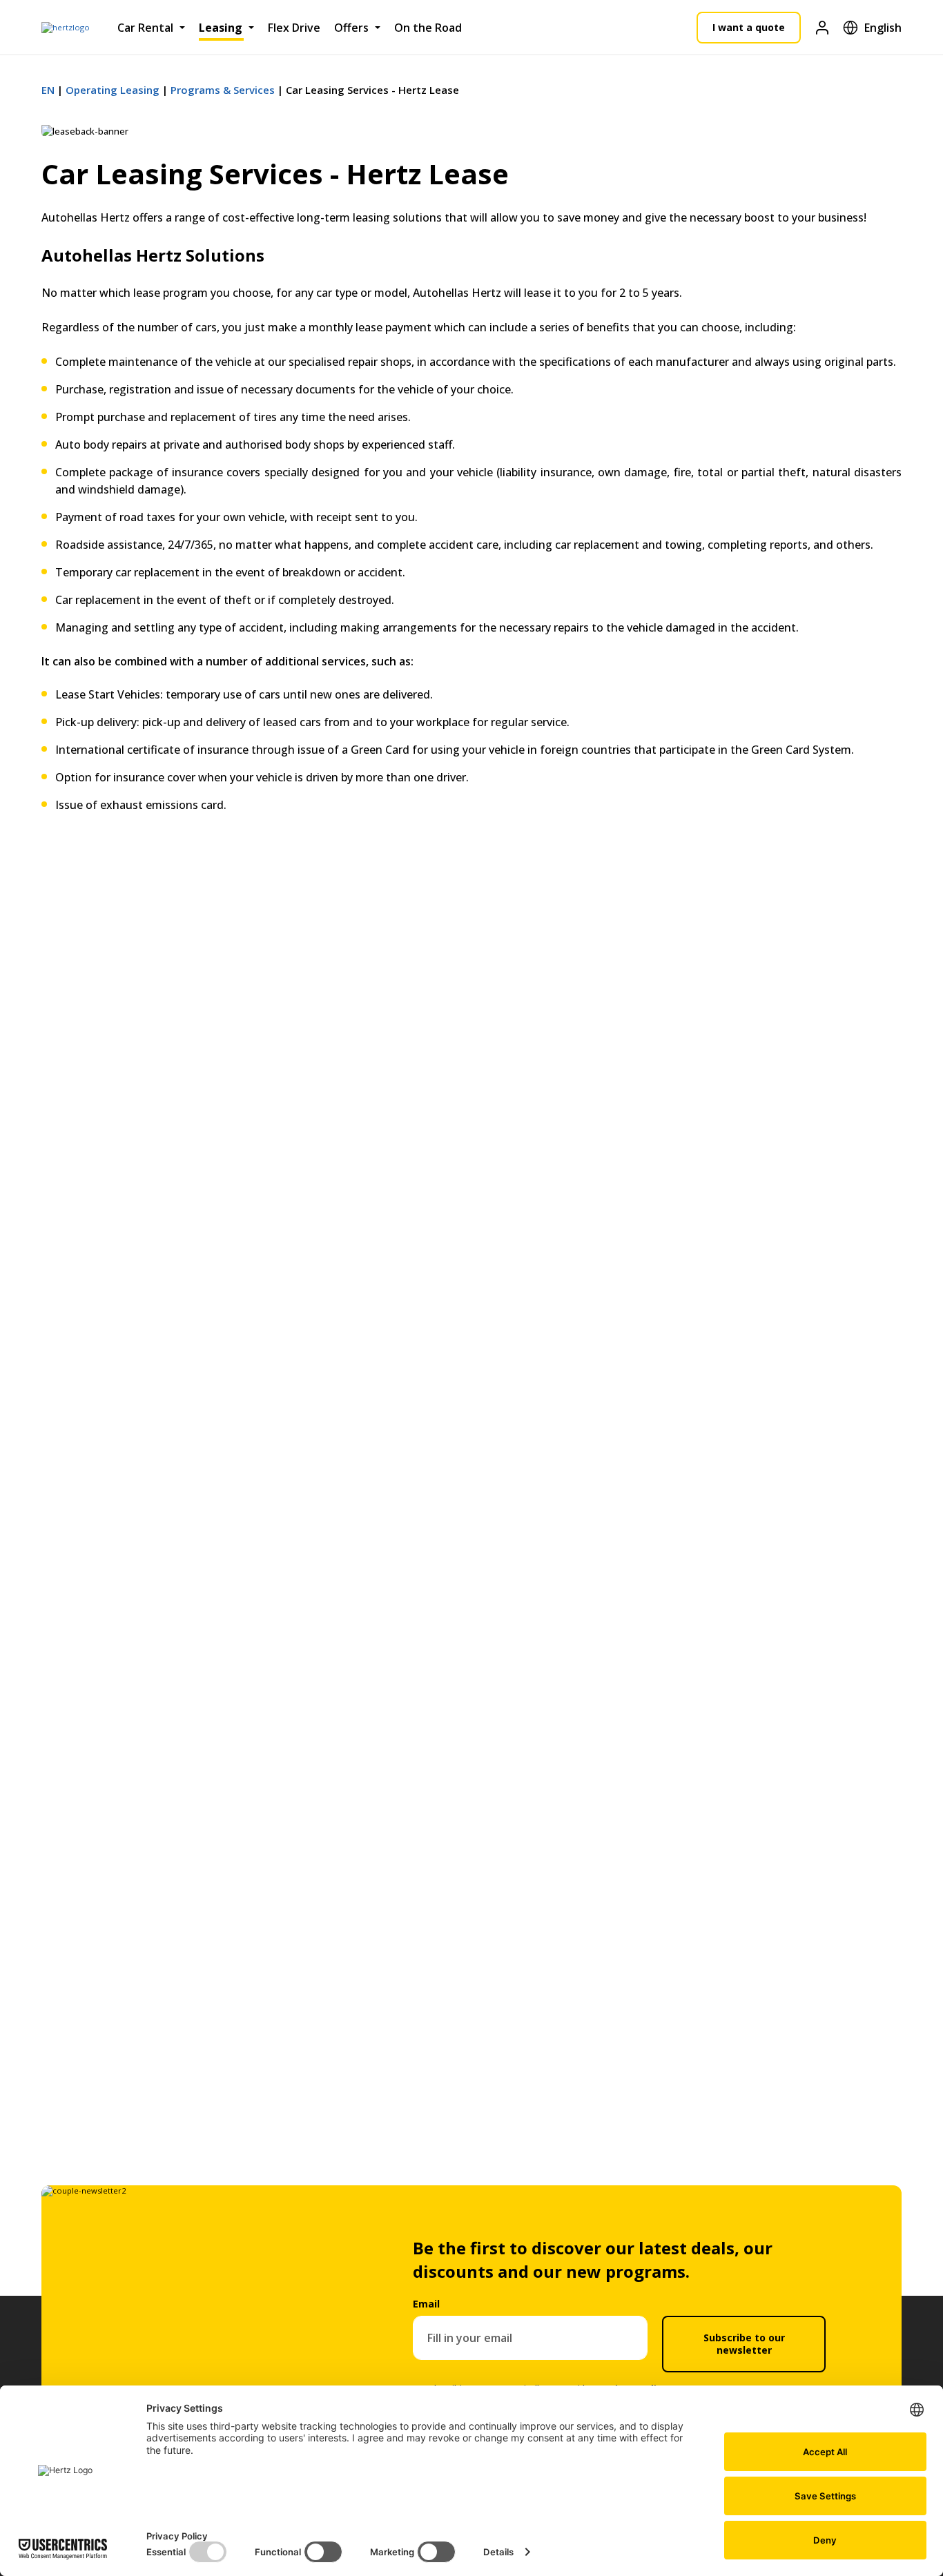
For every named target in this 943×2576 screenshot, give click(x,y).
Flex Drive (294, 28)
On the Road (428, 28)
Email (426, 2304)
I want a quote (749, 27)
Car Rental (145, 28)
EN (48, 90)
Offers (351, 28)
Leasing (221, 28)
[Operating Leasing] (66, 28)
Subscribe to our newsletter (744, 2344)
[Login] (822, 27)
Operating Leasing (113, 90)
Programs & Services (223, 90)
